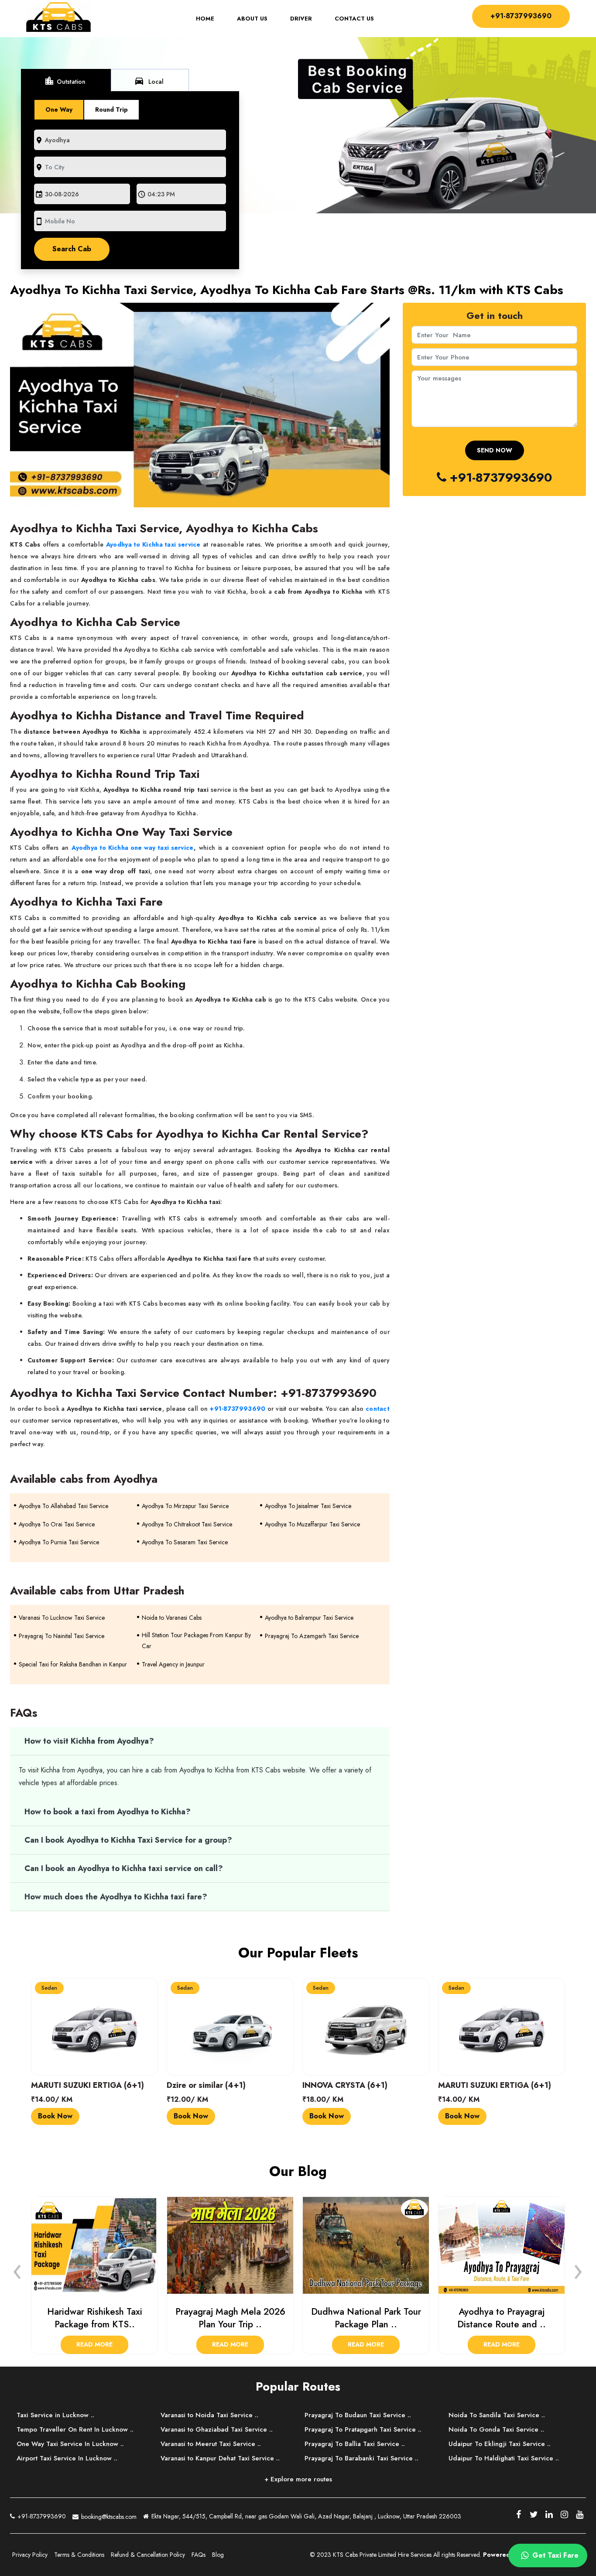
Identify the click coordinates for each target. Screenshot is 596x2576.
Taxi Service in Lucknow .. (55, 2415)
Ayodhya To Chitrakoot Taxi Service (187, 1524)
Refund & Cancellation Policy (148, 2555)
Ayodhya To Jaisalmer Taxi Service (308, 1506)
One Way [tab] (59, 109)
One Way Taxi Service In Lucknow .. (70, 2444)
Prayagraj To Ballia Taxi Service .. (355, 2444)
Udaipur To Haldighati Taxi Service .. (504, 2458)
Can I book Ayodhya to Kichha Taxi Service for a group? (129, 1840)
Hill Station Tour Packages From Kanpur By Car (196, 1640)
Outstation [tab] (65, 81)
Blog (218, 2555)
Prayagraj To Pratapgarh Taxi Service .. (363, 2429)
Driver (301, 19)
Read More (94, 2344)
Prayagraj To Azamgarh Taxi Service (312, 1636)
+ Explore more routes (298, 2479)
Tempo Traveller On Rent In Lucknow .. (75, 2429)
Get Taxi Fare (554, 2555)
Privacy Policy (30, 2555)
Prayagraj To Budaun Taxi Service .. (358, 2415)
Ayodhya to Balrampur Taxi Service (309, 1618)
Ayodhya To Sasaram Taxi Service (185, 1542)
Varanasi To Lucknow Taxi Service (62, 1618)
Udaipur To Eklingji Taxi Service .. (500, 2444)
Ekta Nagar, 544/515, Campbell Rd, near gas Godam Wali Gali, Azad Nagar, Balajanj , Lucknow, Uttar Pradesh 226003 (305, 2516)
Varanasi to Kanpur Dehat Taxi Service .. (220, 2458)
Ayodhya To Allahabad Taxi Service (63, 1506)
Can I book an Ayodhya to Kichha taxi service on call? (124, 1868)
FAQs (199, 2555)
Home (211, 19)
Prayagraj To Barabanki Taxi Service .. (361, 2458)
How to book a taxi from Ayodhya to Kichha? (109, 1812)
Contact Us (354, 19)
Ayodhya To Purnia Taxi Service (59, 1542)
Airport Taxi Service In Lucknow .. (67, 2458)
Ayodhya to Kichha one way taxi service (132, 848)
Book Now (55, 2116)
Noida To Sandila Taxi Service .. (497, 2415)
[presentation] (17, 2269)
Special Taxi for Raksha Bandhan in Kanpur (73, 1664)
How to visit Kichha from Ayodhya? (90, 1741)
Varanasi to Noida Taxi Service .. (209, 2415)
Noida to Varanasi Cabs (172, 1618)
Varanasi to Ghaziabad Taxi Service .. (217, 2429)
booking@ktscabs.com (108, 2517)
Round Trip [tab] (111, 109)
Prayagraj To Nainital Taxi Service (62, 1636)
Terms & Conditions (79, 2555)
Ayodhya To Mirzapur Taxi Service (185, 1506)
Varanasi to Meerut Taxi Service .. (211, 2444)
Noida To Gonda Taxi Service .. (496, 2429)
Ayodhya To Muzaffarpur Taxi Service (312, 1524)
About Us (252, 19)
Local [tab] (149, 81)
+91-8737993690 (521, 16)
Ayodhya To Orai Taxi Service (57, 1524)
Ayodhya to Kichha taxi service (153, 544)
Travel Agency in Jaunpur (173, 1664)
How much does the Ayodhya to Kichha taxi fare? (116, 1897)
